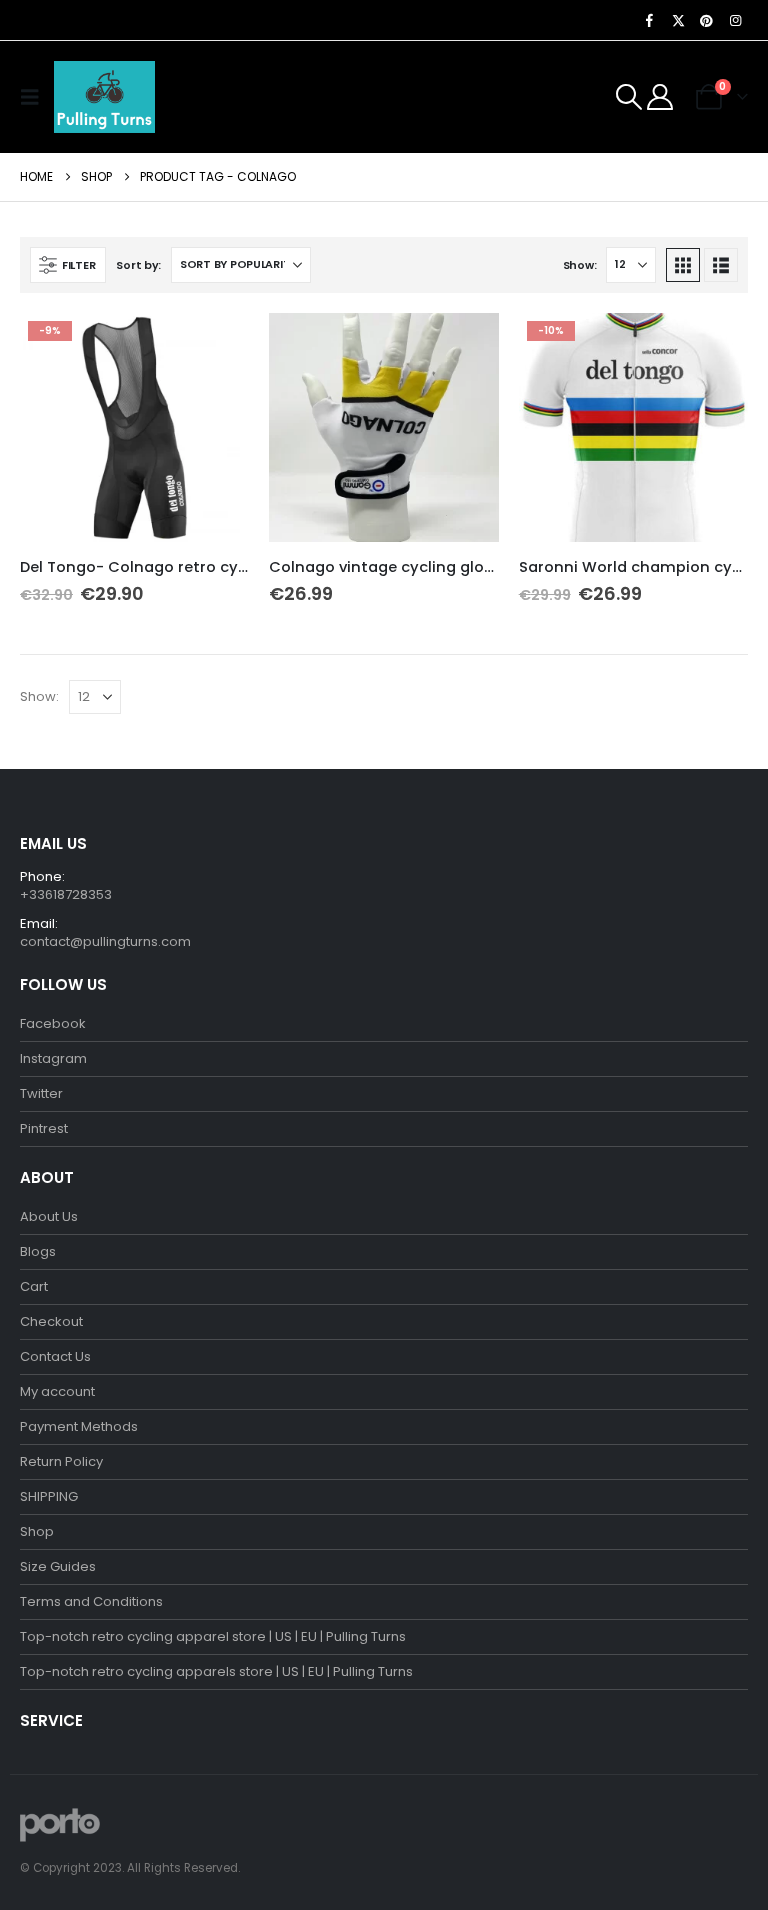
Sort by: (138, 265)
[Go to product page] (383, 427)
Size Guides (58, 1566)
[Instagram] (735, 20)
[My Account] (660, 97)
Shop (37, 1531)
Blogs (38, 1251)
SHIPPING (49, 1496)
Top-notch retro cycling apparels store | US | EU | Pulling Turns (216, 1671)
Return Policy (61, 1461)
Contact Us (55, 1356)
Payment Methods (79, 1426)
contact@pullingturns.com (105, 941)
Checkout (51, 1321)
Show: (580, 265)
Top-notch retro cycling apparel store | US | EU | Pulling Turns (213, 1636)
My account (57, 1391)
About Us (49, 1216)
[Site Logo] (104, 97)
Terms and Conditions (91, 1601)
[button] (35, 97)
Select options (216, 346)
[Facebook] (650, 20)
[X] (678, 20)
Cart (34, 1286)
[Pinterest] (707, 20)
